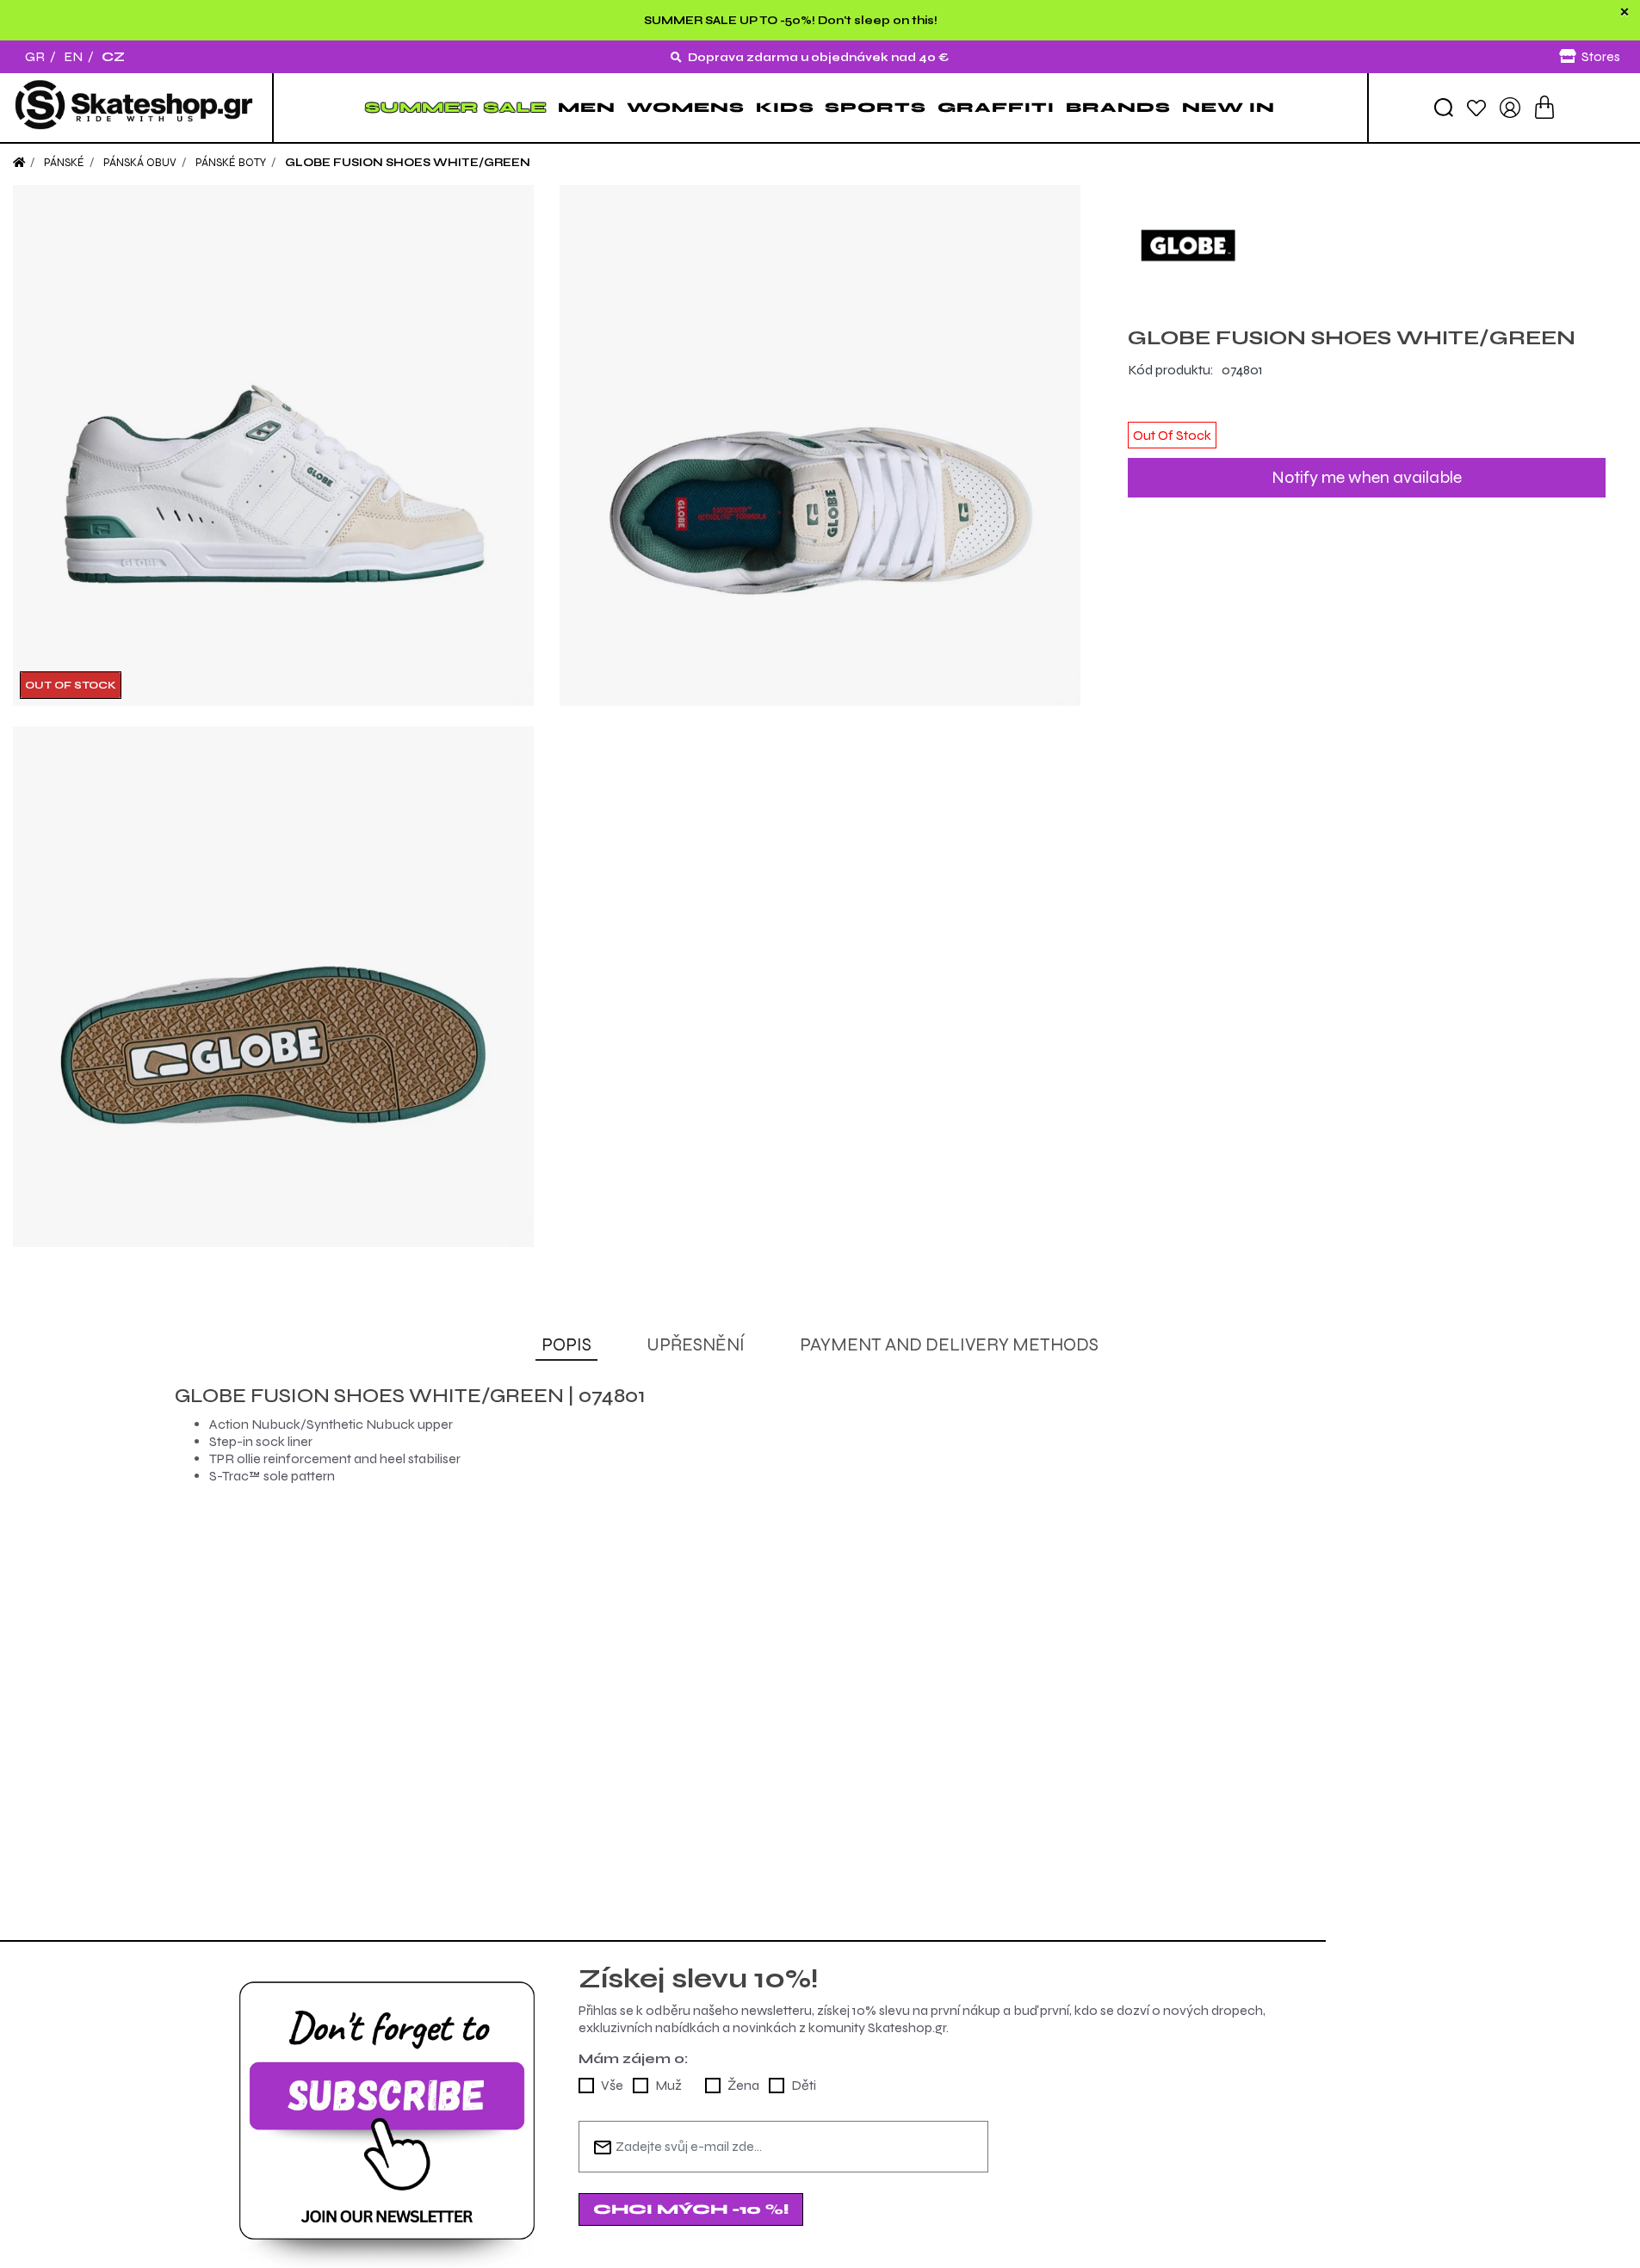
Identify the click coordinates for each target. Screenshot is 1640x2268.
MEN (587, 107)
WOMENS (686, 107)
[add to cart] (1544, 107)
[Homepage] (19, 163)
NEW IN (1228, 107)
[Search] (1444, 108)
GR (35, 56)
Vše (612, 2085)
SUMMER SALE (456, 107)
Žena (743, 2085)
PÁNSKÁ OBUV (140, 163)
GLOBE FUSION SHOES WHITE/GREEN (408, 163)
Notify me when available (1367, 477)
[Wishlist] (1476, 107)
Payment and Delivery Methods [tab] (949, 1345)
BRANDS (1118, 107)
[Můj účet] (1510, 106)
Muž (668, 2085)
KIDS (785, 107)
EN (73, 56)
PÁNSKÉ (64, 163)
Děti (804, 2085)
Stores (1601, 56)
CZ (113, 56)
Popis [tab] (566, 1345)
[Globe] (1367, 245)
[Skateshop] (136, 108)
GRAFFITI (996, 107)
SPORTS (876, 107)
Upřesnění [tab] (696, 1345)
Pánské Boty (231, 163)
